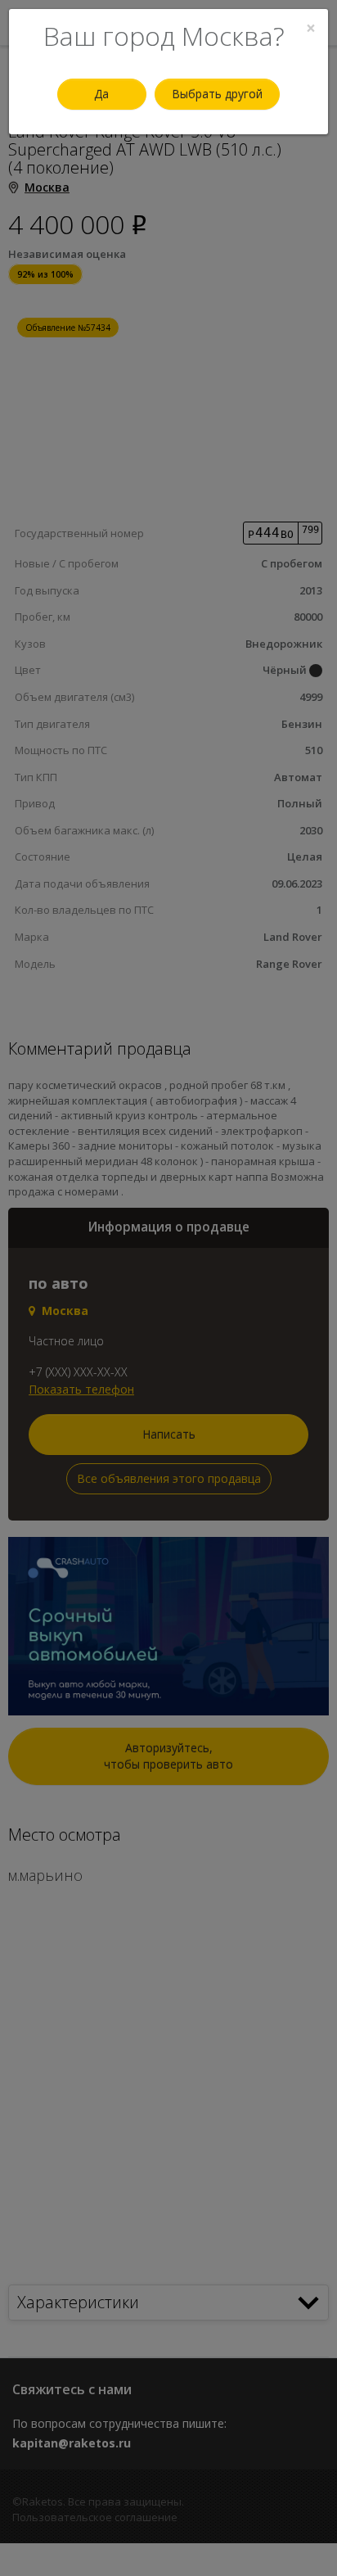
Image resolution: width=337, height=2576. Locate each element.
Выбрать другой (217, 94)
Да (101, 94)
